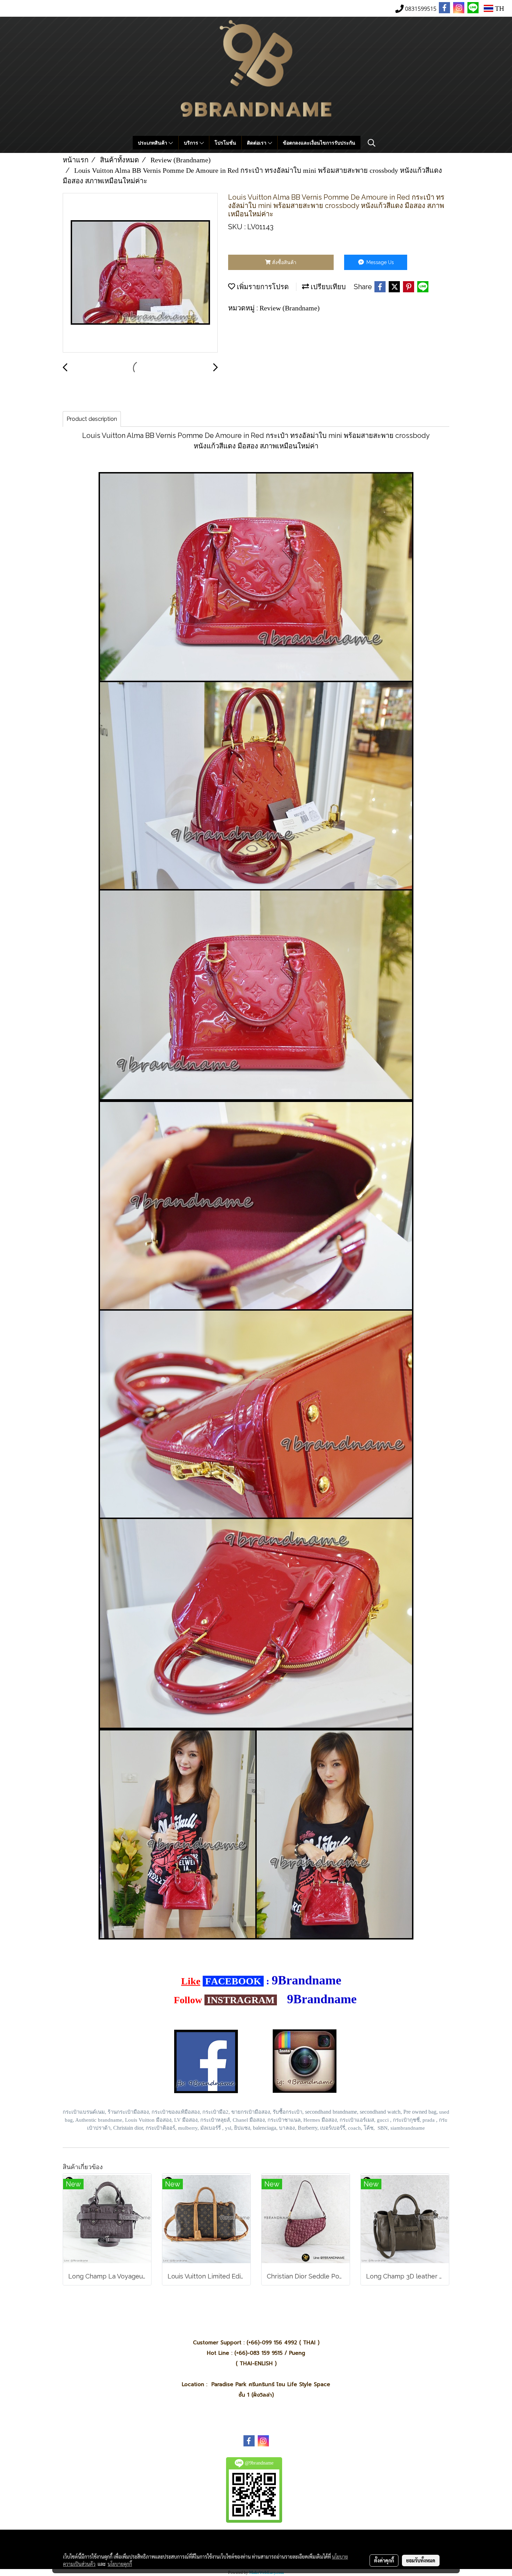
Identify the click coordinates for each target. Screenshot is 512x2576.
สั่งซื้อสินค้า (284, 262)
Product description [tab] (92, 419)
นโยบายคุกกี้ (120, 2564)
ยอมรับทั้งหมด (421, 2560)
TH (499, 8)
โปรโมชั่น (225, 143)
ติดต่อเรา (257, 143)
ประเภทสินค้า (153, 143)
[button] (372, 143)
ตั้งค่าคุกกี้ (384, 2560)
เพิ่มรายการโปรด (262, 287)
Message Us (379, 262)
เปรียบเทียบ (327, 287)
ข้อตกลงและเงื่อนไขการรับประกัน (319, 143)
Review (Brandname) (290, 308)
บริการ (192, 143)
